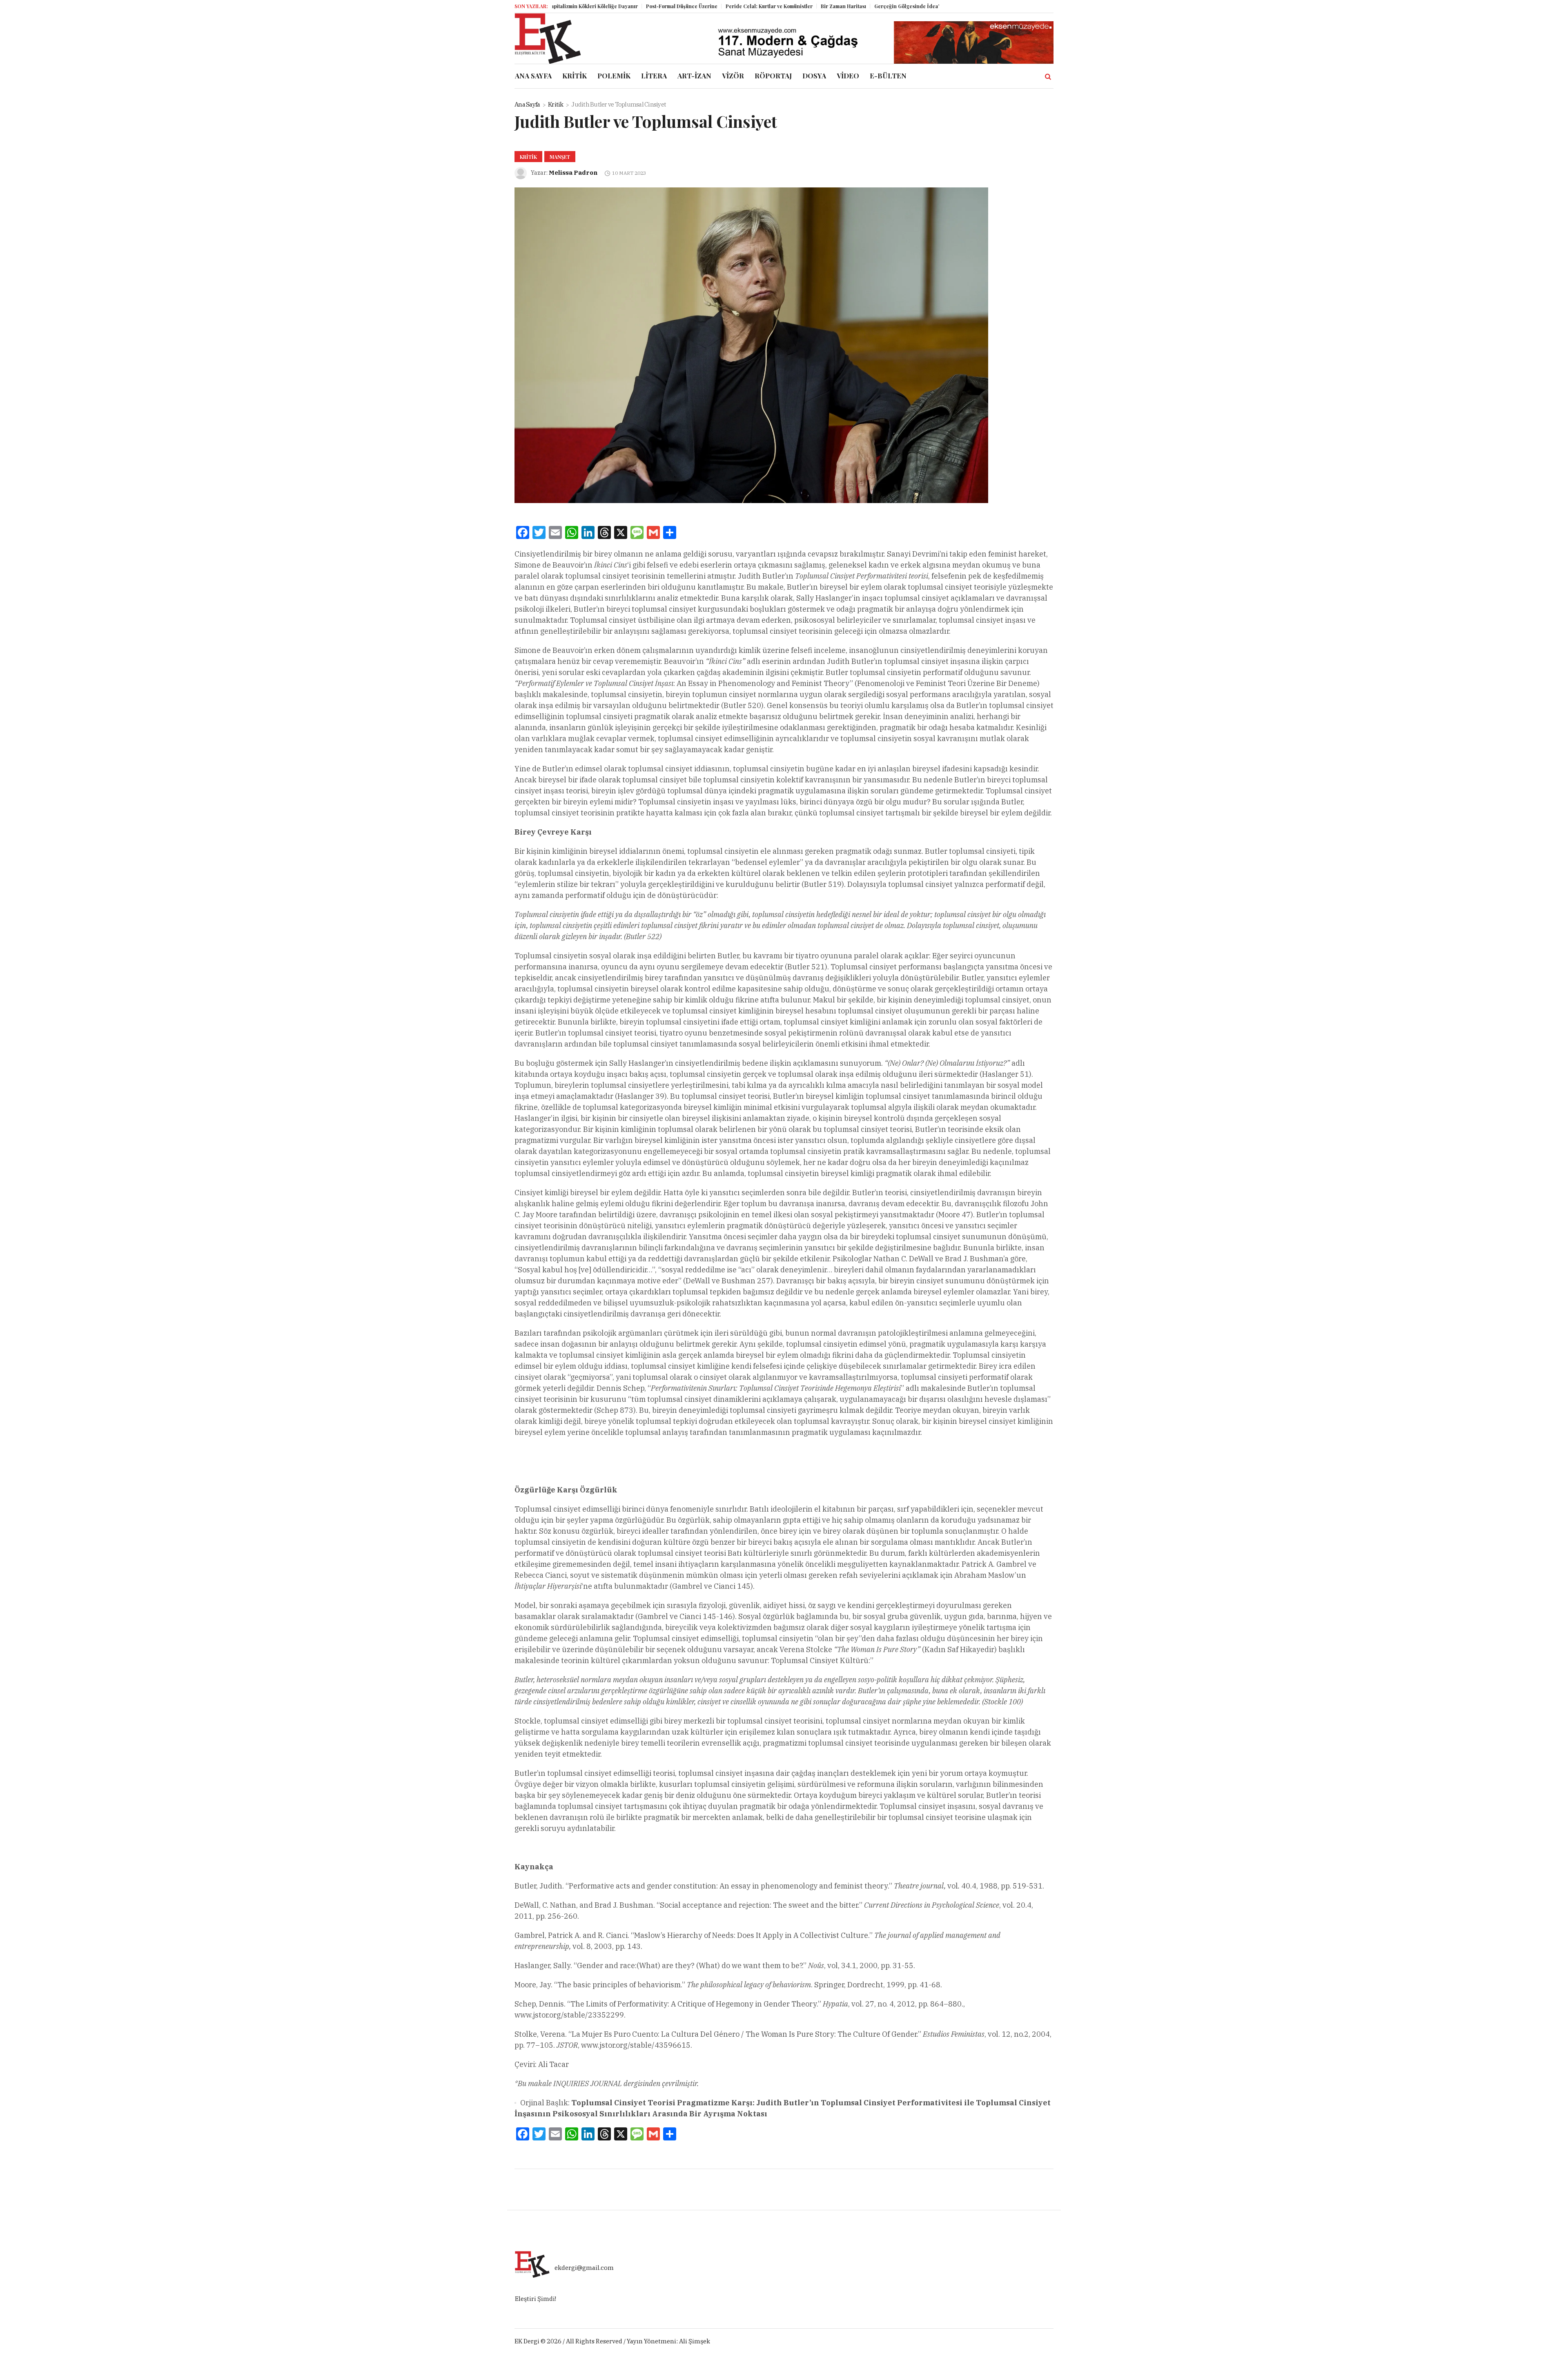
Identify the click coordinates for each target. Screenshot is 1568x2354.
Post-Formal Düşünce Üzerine (593, 6)
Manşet (560, 157)
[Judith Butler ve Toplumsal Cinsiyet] (751, 345)
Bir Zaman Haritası (754, 6)
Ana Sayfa (527, 104)
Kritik (556, 104)
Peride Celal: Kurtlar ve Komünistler (680, 6)
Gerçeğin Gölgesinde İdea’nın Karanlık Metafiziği (845, 6)
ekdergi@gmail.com (584, 2268)
